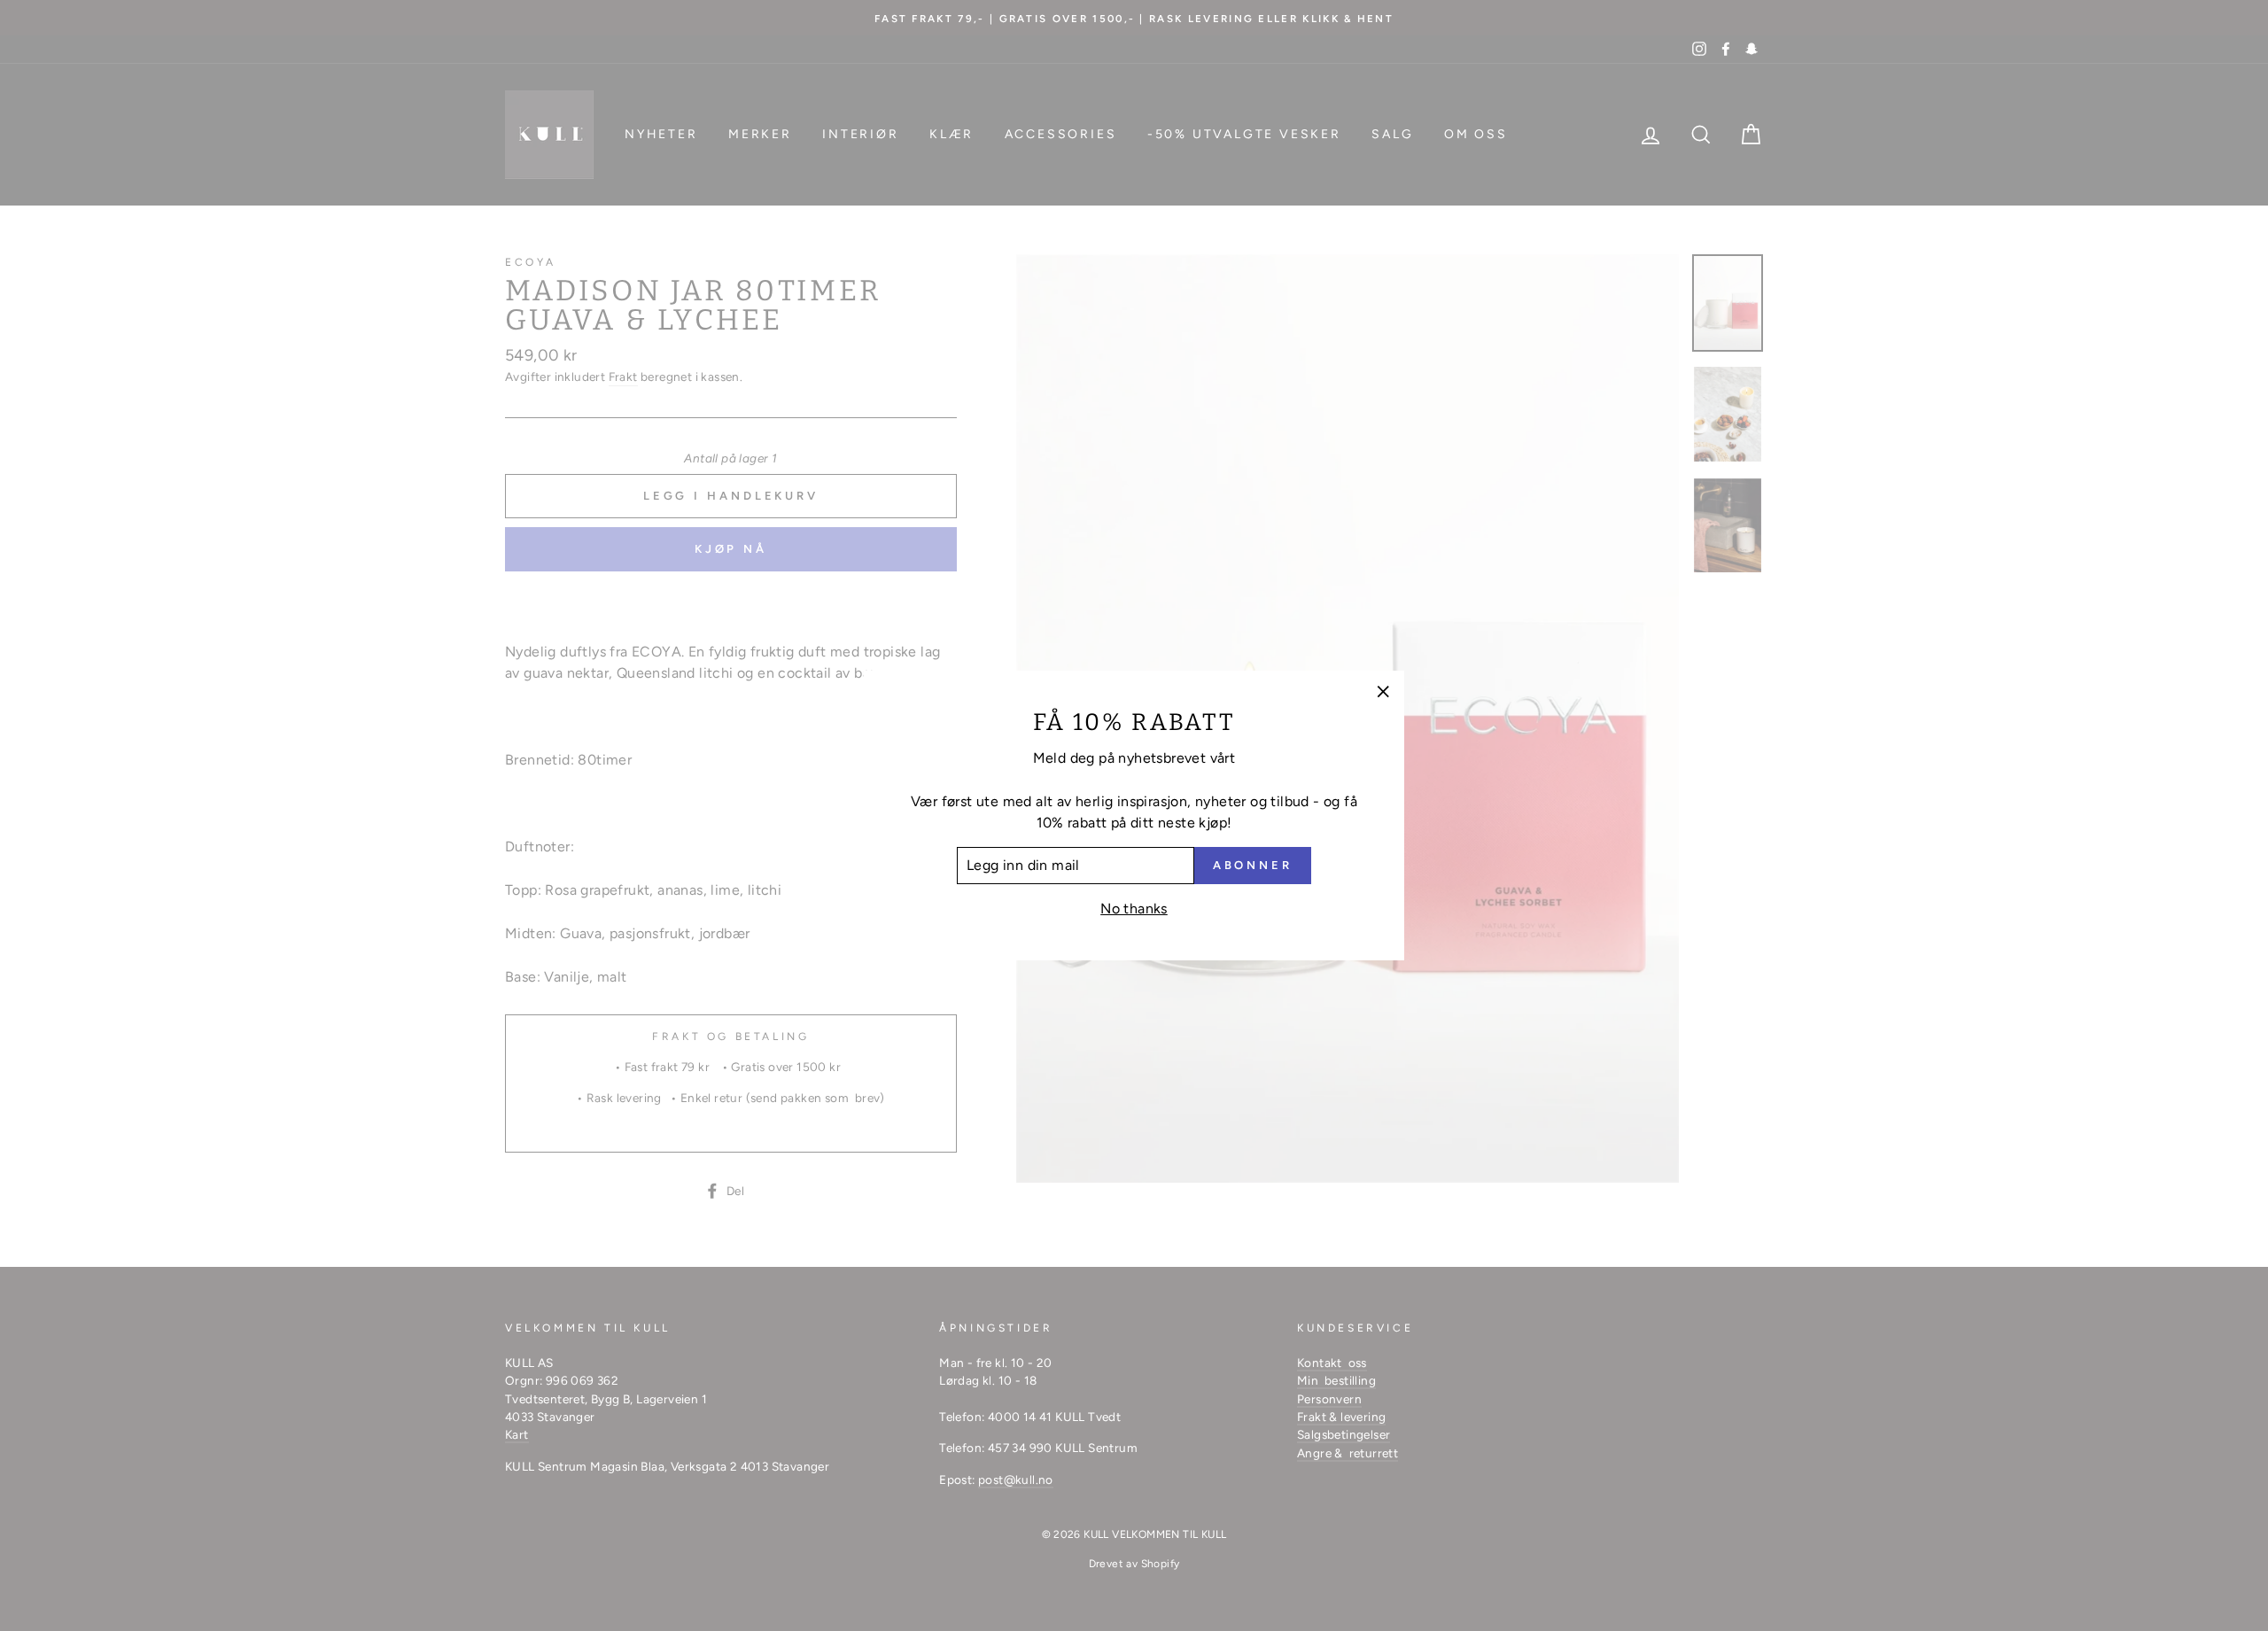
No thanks (1134, 909)
